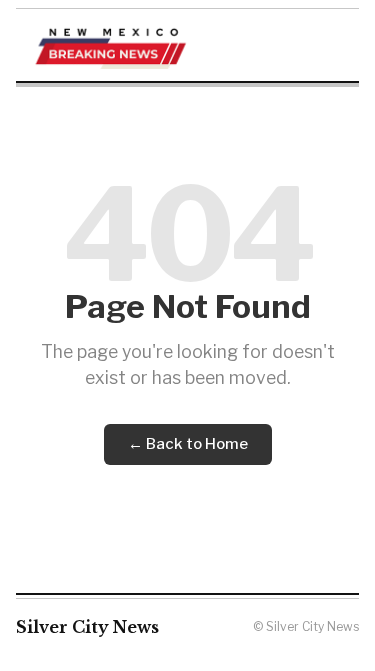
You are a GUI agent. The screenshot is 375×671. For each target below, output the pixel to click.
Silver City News (87, 627)
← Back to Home (188, 444)
